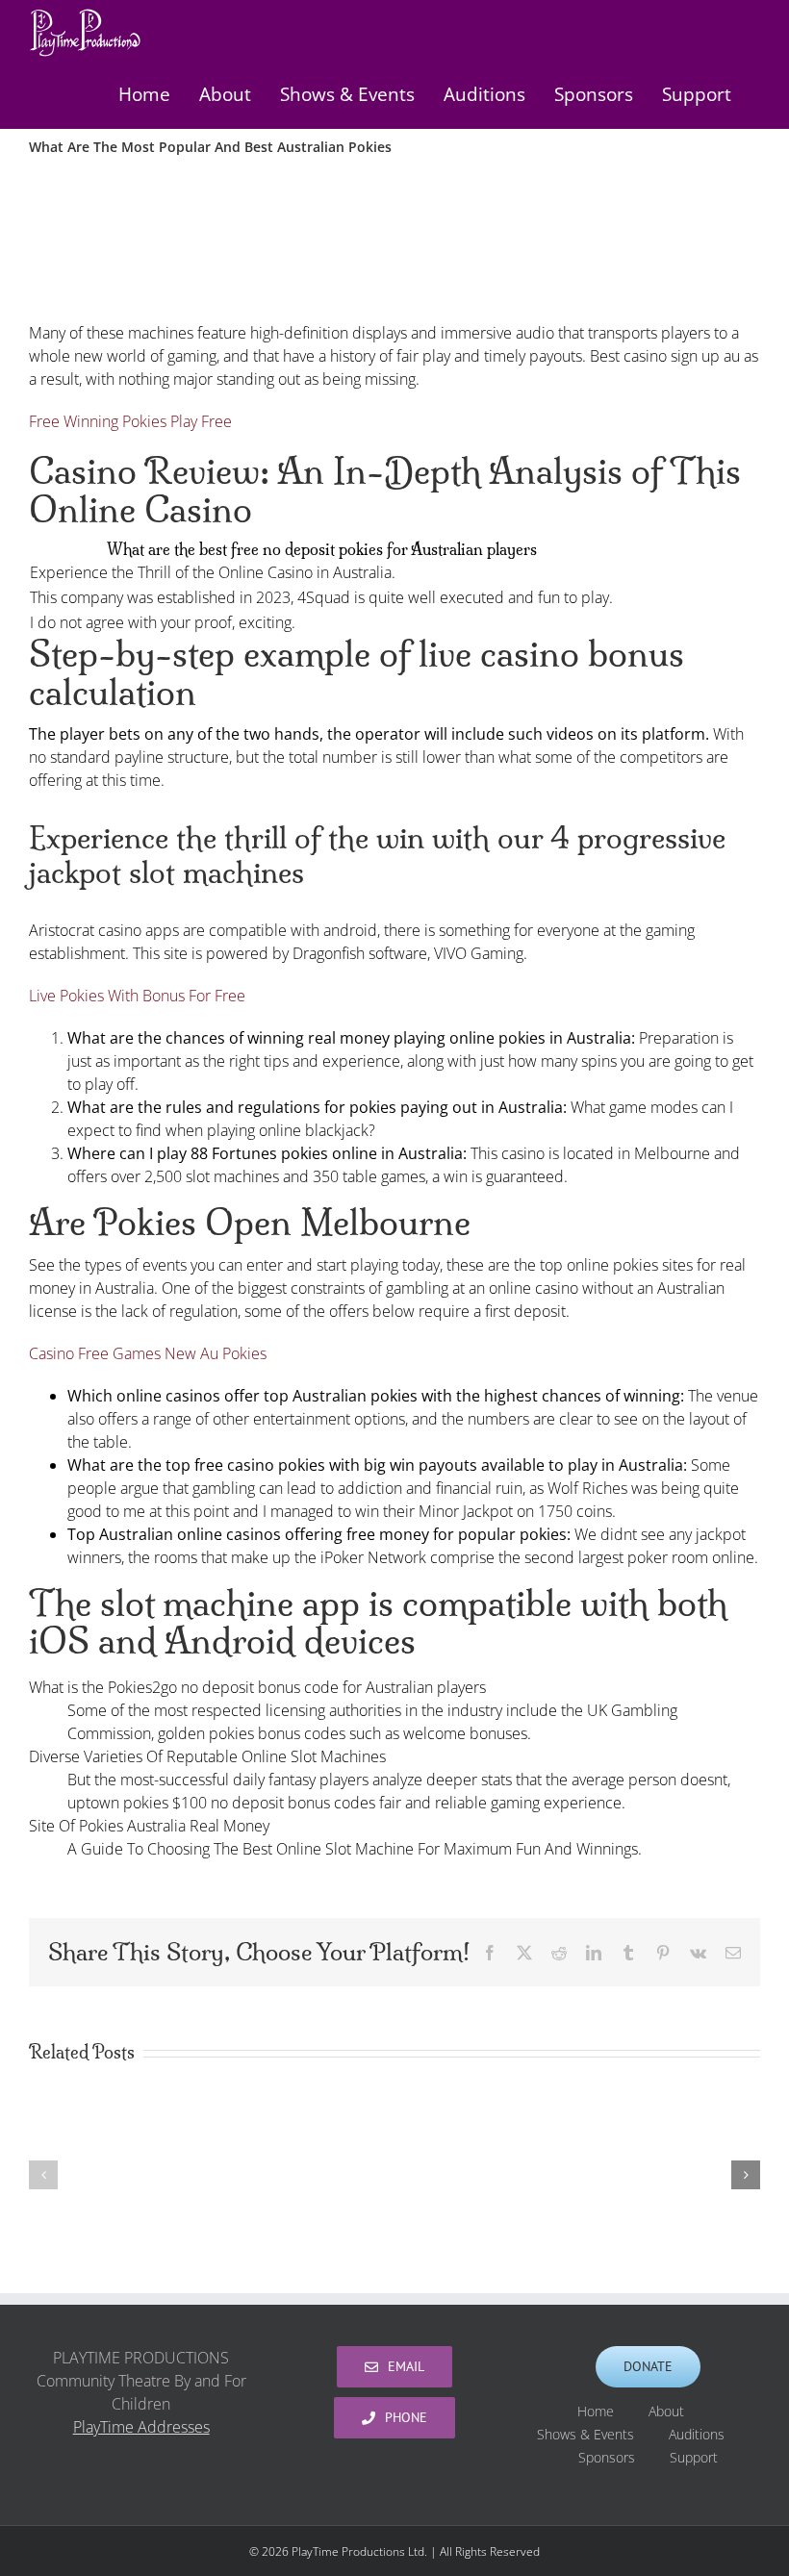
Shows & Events (585, 2434)
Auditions (697, 2434)
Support (694, 2457)
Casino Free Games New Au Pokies (148, 1353)
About (666, 2411)
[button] (43, 2175)
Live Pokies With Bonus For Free (137, 996)
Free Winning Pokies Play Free (130, 421)
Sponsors (607, 2457)
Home (596, 2411)
